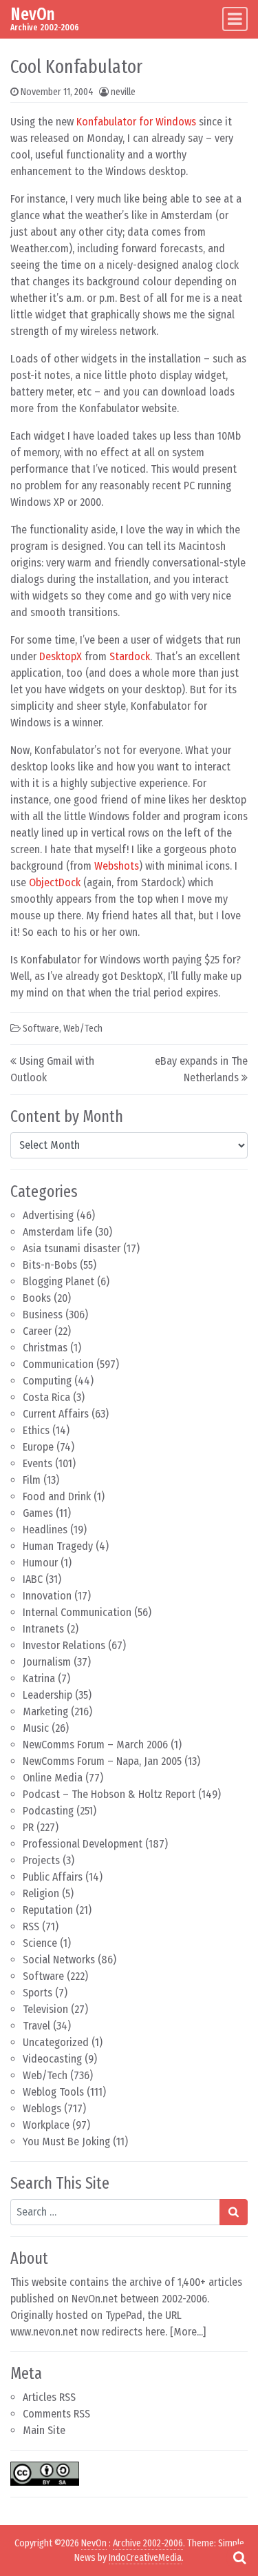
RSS (31, 1926)
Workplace (46, 2125)
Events (37, 1463)
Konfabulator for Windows (136, 122)
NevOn (33, 14)
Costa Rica (46, 1397)
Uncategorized (56, 2042)
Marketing (45, 1711)
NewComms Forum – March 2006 (95, 1745)
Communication (58, 1364)
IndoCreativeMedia (145, 2558)
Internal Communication (77, 1612)
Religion (41, 1893)
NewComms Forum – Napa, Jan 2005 (102, 1761)
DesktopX (61, 656)
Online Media (53, 1778)
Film (32, 1480)
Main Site (44, 2430)
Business (43, 1315)
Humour (40, 1563)
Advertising (48, 1215)
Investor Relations (64, 1645)
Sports (37, 1993)
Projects (41, 1860)
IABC (33, 1579)
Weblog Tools (53, 2092)
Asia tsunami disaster (72, 1248)
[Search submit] (234, 2212)
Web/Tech (45, 2075)
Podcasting (48, 1811)
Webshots (117, 866)
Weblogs (42, 2108)
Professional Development (83, 1844)
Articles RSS (49, 2397)
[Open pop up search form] (239, 2557)
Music (36, 1728)
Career (37, 1331)
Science (40, 1943)
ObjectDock (55, 882)
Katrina (39, 1678)
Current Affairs (56, 1414)
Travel (36, 2026)
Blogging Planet (58, 1281)
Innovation (47, 1596)
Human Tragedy (58, 1546)
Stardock (130, 656)
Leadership (47, 1695)
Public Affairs (53, 1877)
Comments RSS (56, 2414)
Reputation (48, 1910)
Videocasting (52, 2059)
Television (45, 2009)
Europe (38, 1447)
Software (43, 1976)
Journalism (47, 1662)
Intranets (43, 1629)
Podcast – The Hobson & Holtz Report (109, 1794)
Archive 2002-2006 (148, 2543)
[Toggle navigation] (235, 19)
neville (123, 92)
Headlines (45, 1530)
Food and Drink (57, 1496)
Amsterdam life (57, 1232)
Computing (47, 1381)
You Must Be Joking (66, 2141)
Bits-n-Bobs (50, 1265)
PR (28, 1827)
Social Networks (59, 1960)
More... (188, 2332)
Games (38, 1513)
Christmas (45, 1348)
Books (37, 1298)
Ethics (36, 1430)
